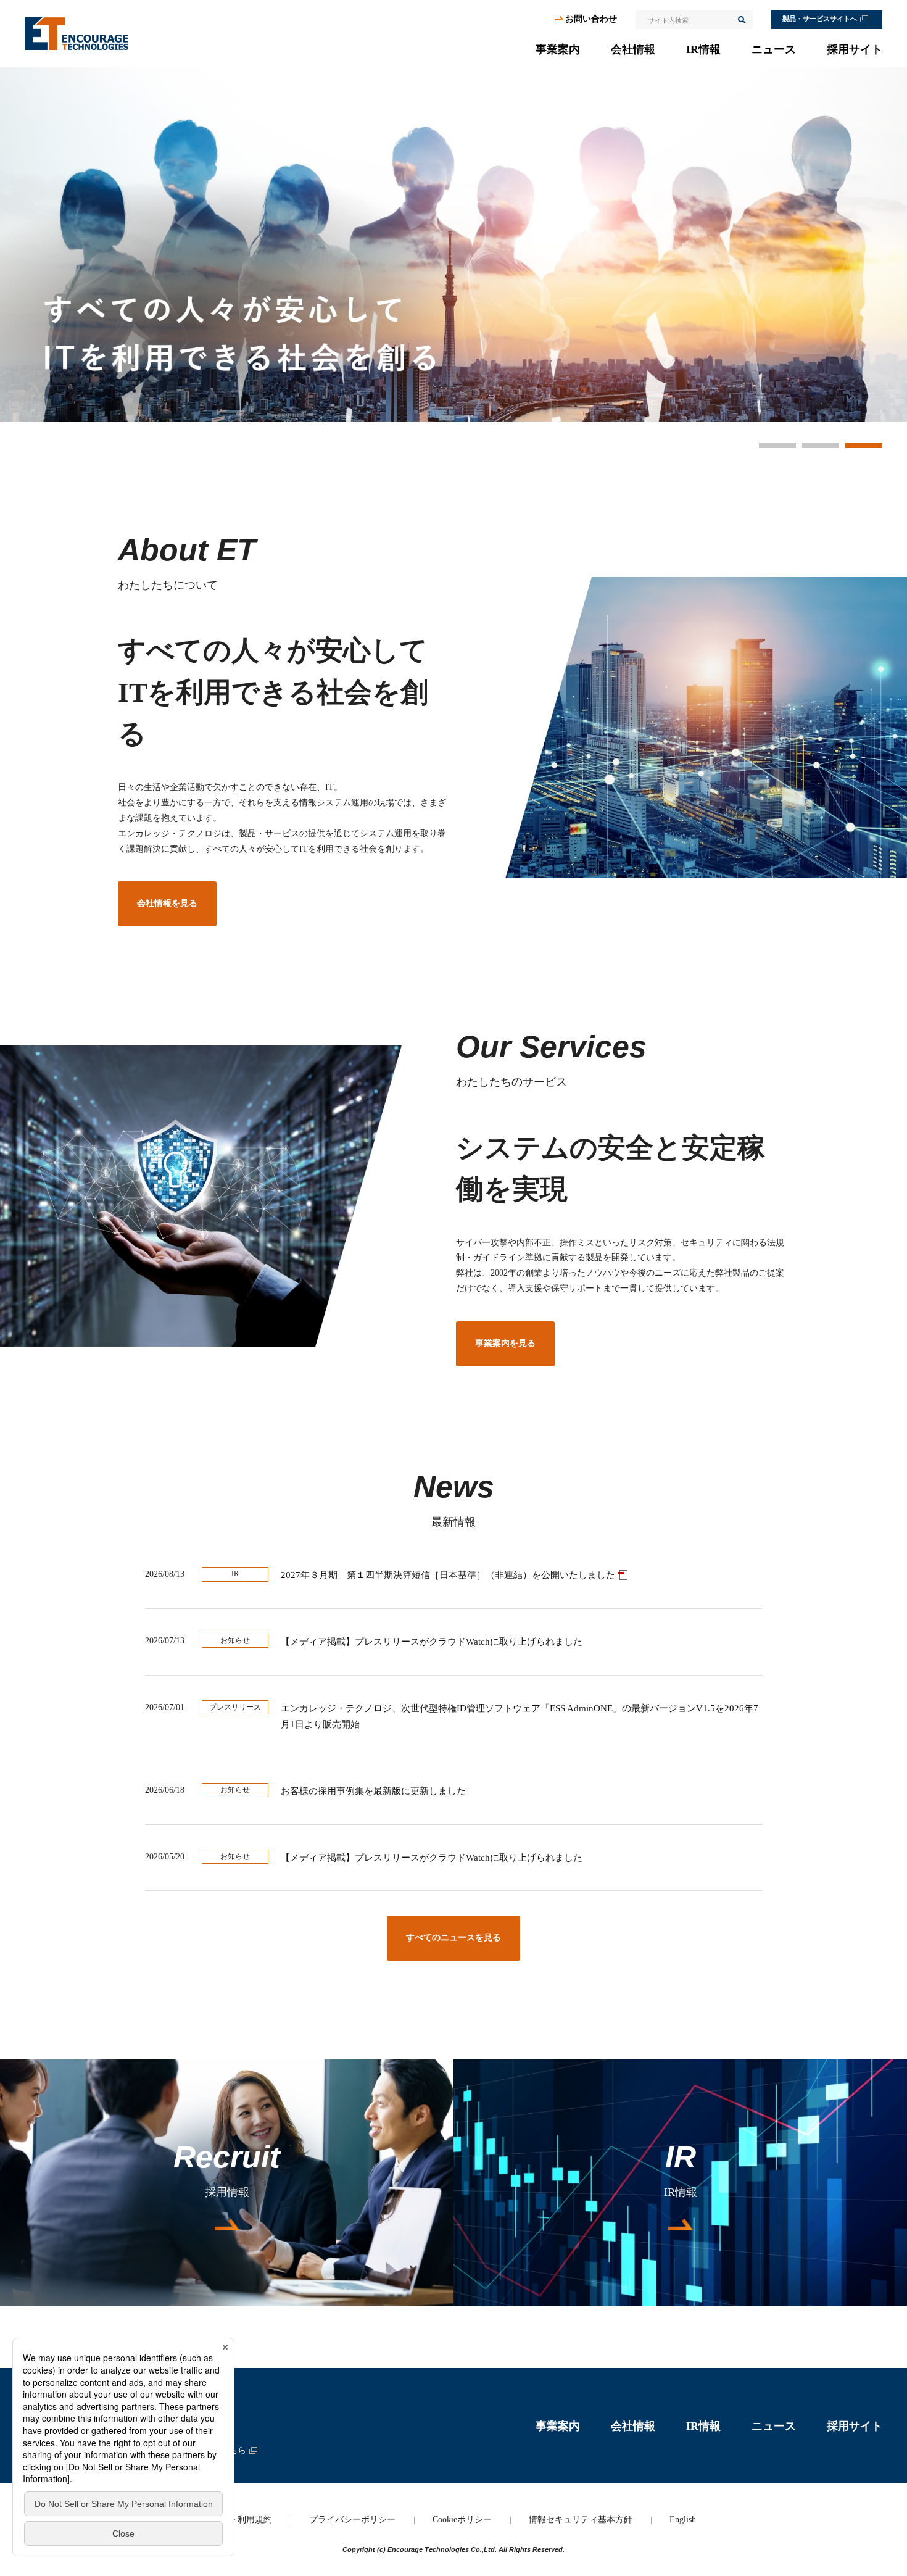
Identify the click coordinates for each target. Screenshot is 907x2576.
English (683, 2520)
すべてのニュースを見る (453, 1938)
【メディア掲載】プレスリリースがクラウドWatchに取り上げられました (432, 1642)
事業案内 (558, 49)
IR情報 (703, 49)
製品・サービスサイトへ (820, 19)
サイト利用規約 (242, 2520)
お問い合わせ (591, 19)
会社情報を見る (167, 903)
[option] (453, 244)
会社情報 (633, 49)
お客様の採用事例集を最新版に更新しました (373, 1791)
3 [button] (864, 446)
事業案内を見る (505, 1343)
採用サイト (855, 49)
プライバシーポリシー (352, 2520)
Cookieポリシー (462, 2520)
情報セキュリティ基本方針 (581, 2520)
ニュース (774, 49)
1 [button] (777, 446)
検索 (741, 20)
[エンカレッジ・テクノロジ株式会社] (77, 34)
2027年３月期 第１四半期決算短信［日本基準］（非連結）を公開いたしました (448, 1575)
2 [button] (821, 446)
